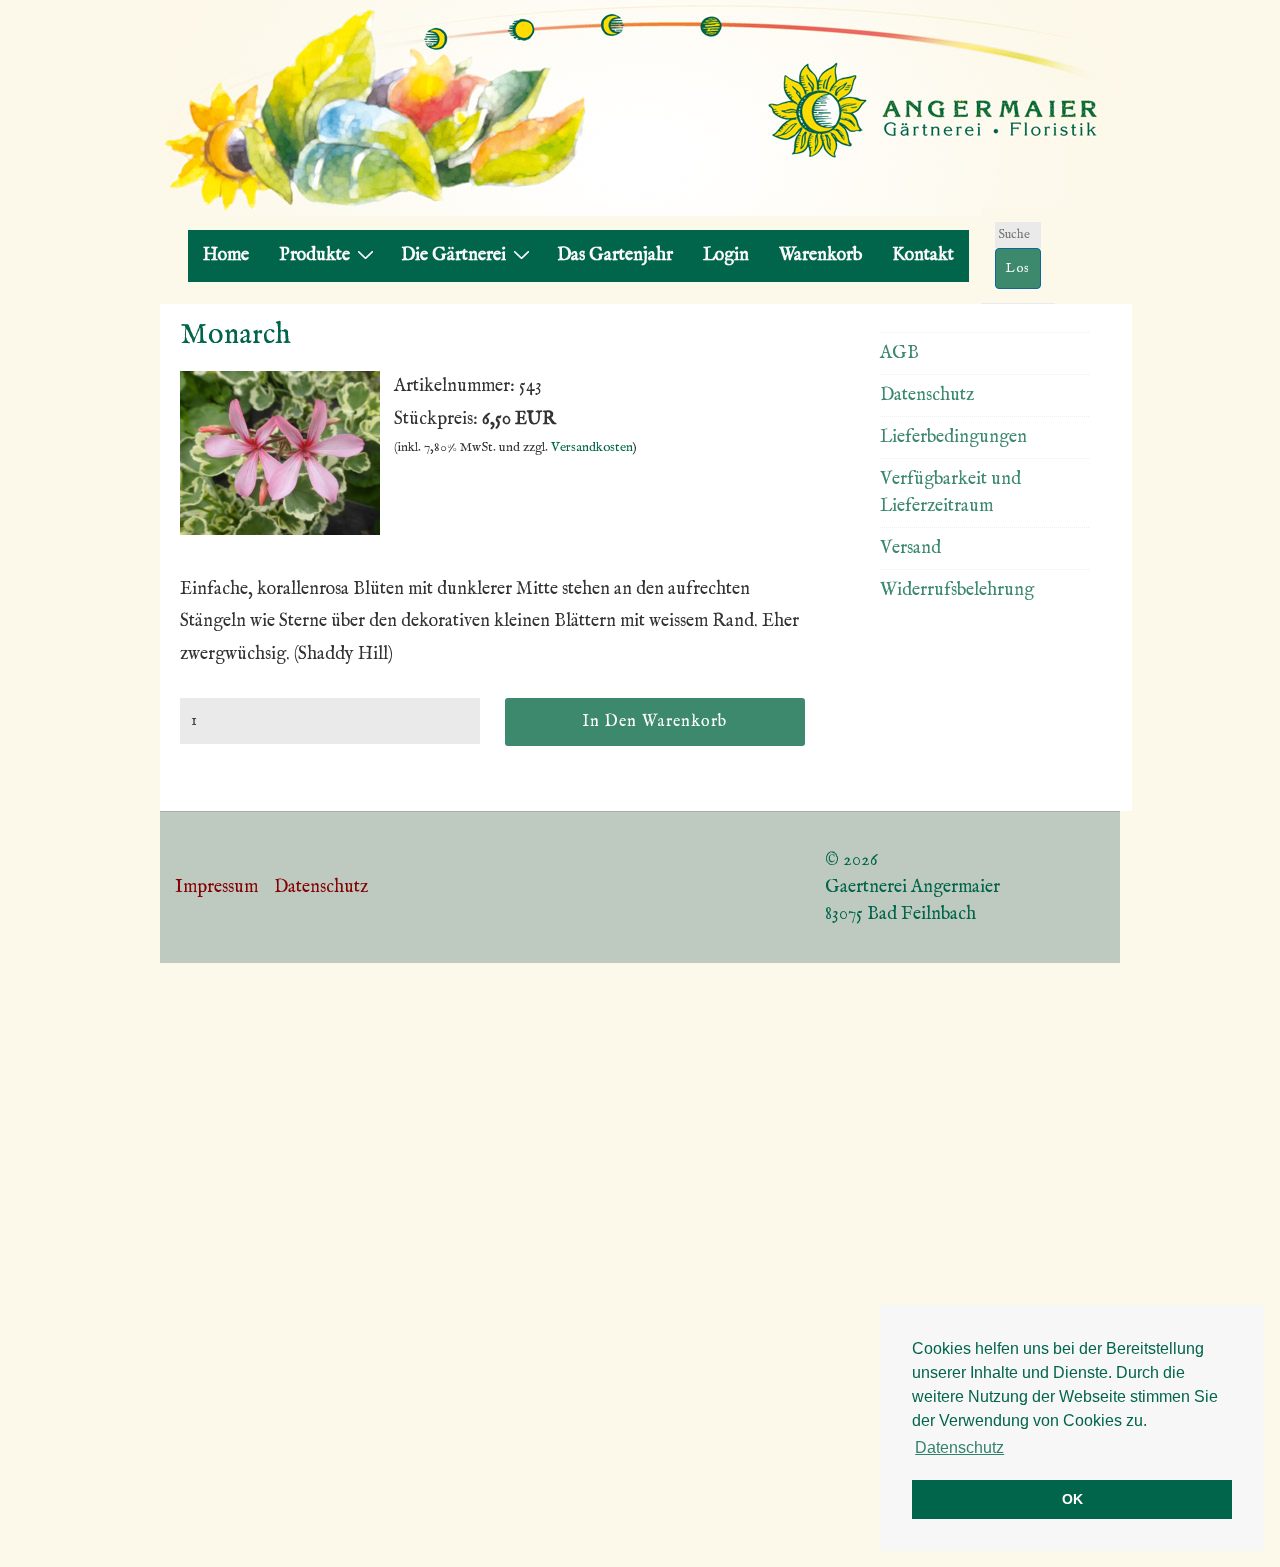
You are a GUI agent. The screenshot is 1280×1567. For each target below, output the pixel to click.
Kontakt (923, 255)
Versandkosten (592, 447)
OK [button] (1072, 1499)
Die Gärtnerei (453, 255)
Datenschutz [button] (959, 1447)
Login (726, 255)
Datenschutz (927, 395)
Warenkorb (820, 255)
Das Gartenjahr (615, 255)
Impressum (216, 887)
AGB (899, 353)
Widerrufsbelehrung (957, 590)
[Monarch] (280, 530)
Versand (910, 548)
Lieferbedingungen (953, 437)
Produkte (314, 255)
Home (226, 255)
